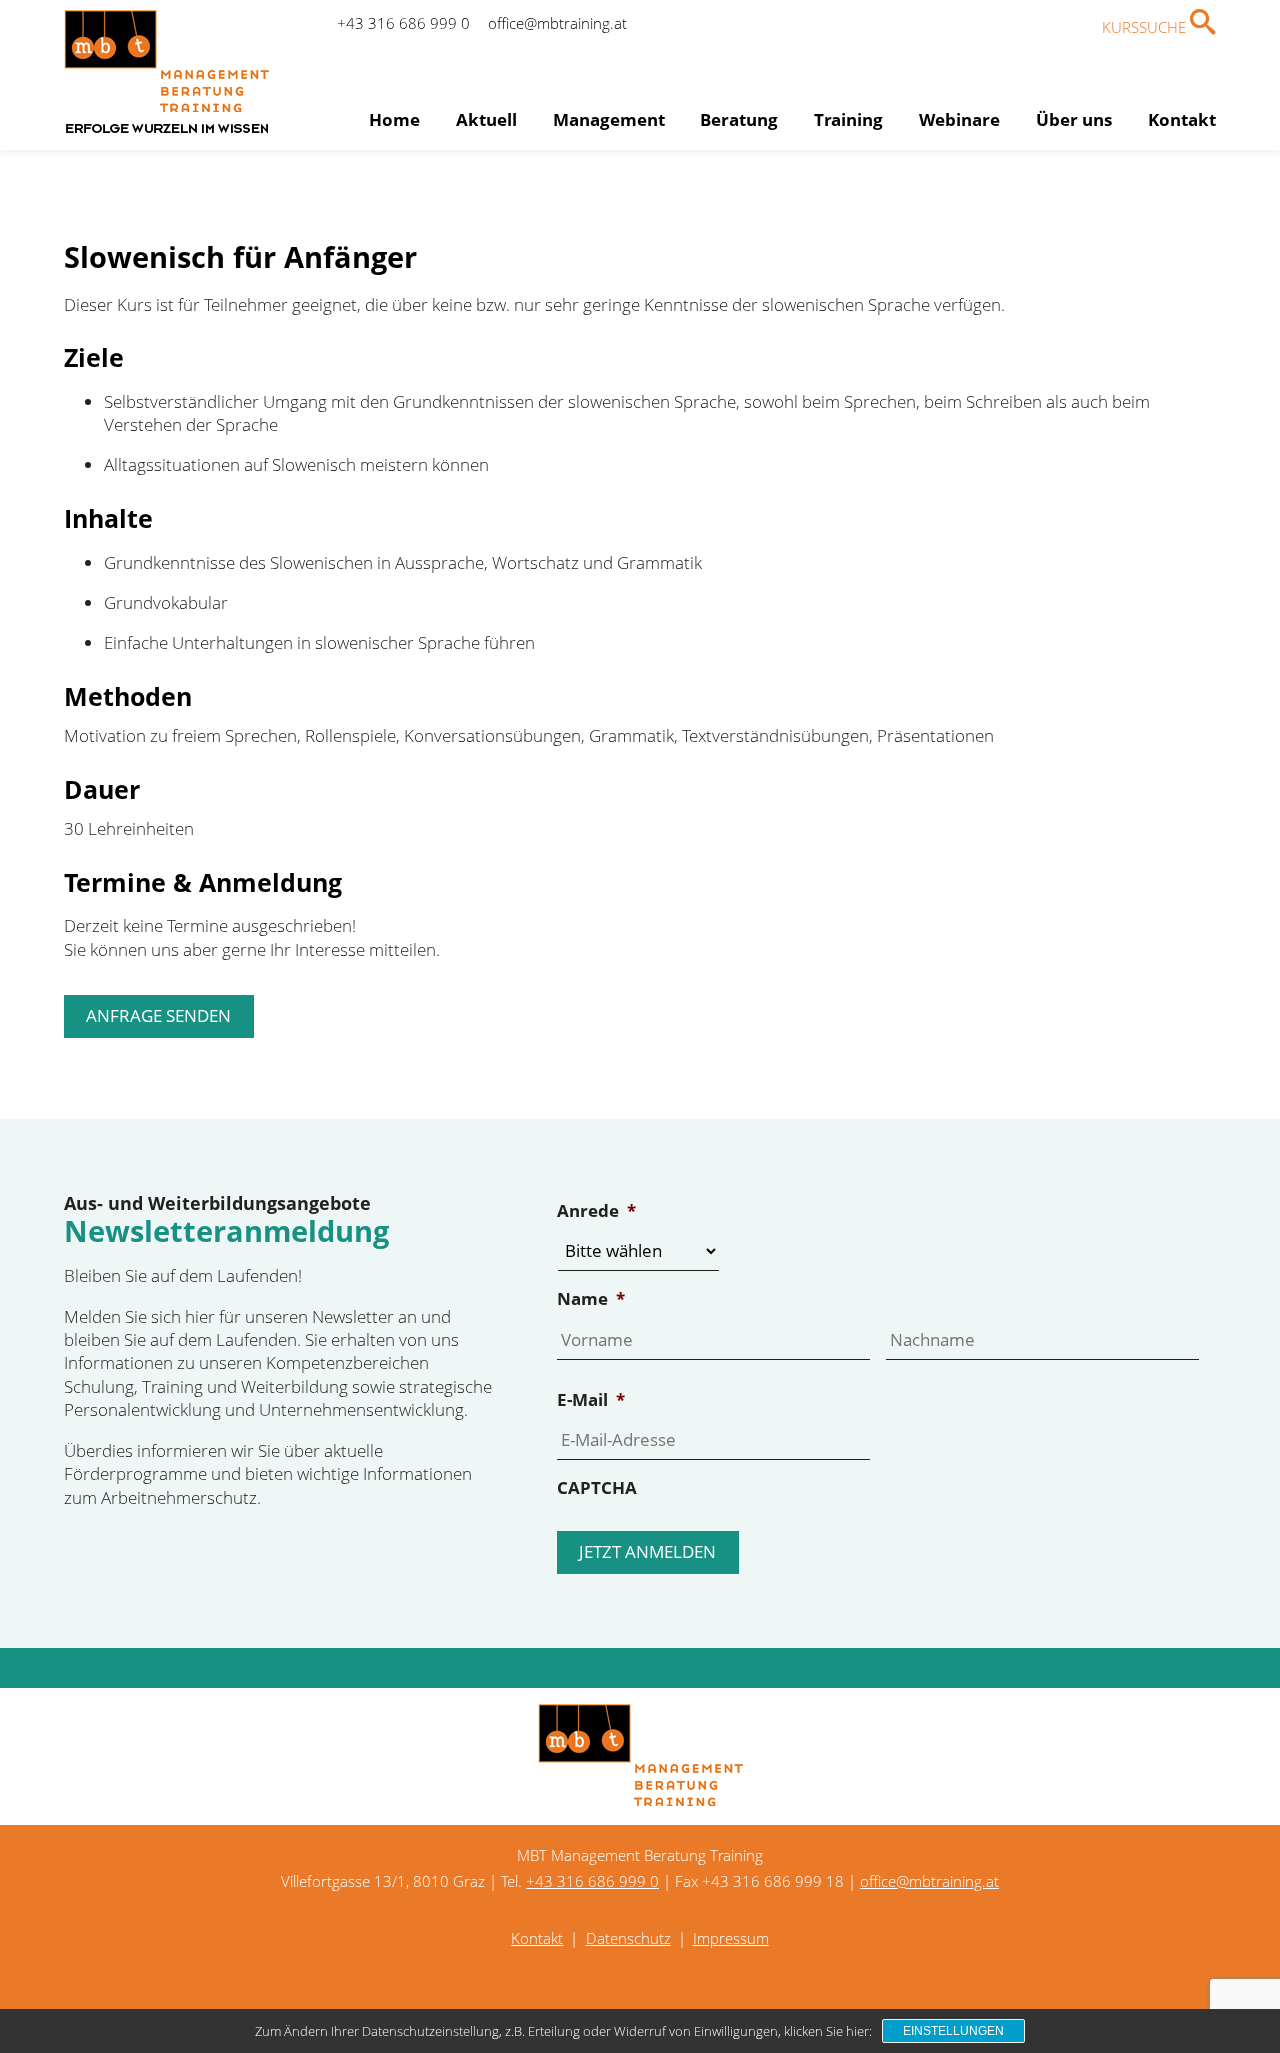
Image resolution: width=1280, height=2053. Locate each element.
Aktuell (486, 119)
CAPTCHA (597, 1488)
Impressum (731, 1938)
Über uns (1074, 119)
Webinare (959, 119)
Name (591, 1299)
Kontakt (1182, 119)
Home (394, 119)
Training (848, 119)
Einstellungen (953, 2031)
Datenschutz (628, 1938)
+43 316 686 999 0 (403, 23)
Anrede (596, 1211)
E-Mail (591, 1400)
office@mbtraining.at (557, 23)
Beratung (739, 119)
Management (609, 119)
